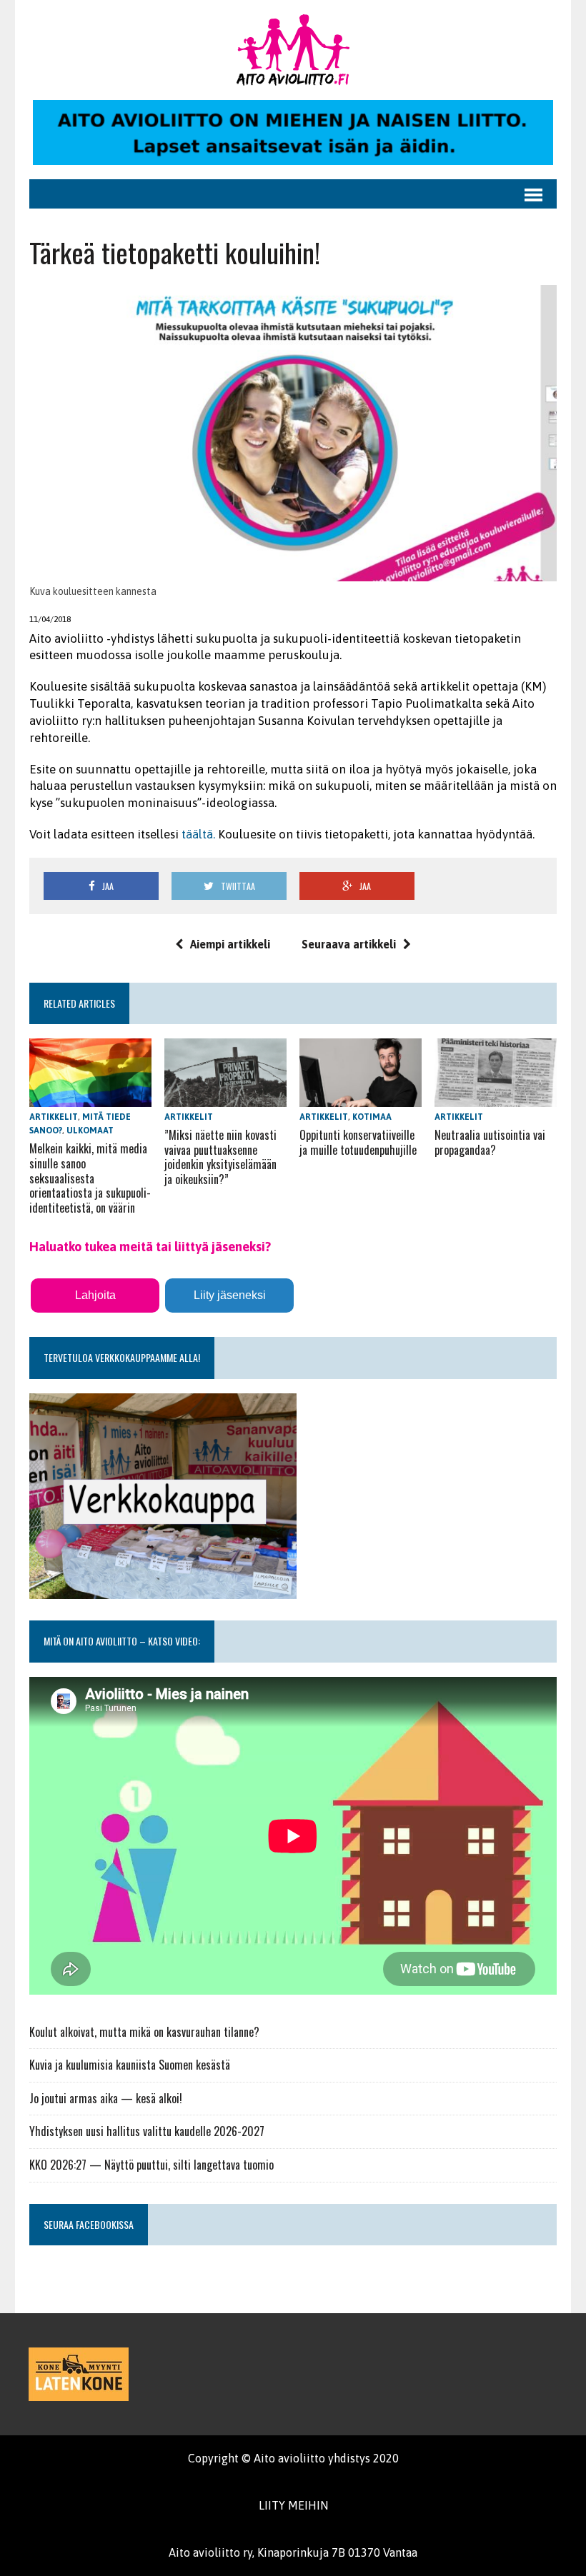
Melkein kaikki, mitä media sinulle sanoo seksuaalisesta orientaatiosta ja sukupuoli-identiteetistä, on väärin (90, 1178)
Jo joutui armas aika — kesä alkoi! (106, 2098)
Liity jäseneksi (230, 1295)
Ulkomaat (90, 1131)
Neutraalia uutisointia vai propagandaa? (490, 1142)
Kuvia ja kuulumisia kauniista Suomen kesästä (130, 2065)
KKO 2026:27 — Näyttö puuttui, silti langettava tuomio (152, 2165)
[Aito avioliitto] (293, 50)
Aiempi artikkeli (230, 944)
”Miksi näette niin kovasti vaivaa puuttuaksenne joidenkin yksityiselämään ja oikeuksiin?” (220, 1157)
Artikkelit (54, 1117)
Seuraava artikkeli (349, 944)
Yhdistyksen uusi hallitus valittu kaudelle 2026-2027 (147, 2131)
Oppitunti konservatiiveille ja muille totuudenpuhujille (358, 1142)
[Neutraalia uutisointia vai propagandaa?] (496, 1097)
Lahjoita (95, 1295)
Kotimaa (372, 1117)
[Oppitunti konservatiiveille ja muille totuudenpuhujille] (361, 1097)
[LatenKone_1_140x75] (79, 2374)
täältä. (198, 834)
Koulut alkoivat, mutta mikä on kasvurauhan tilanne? (144, 2032)
